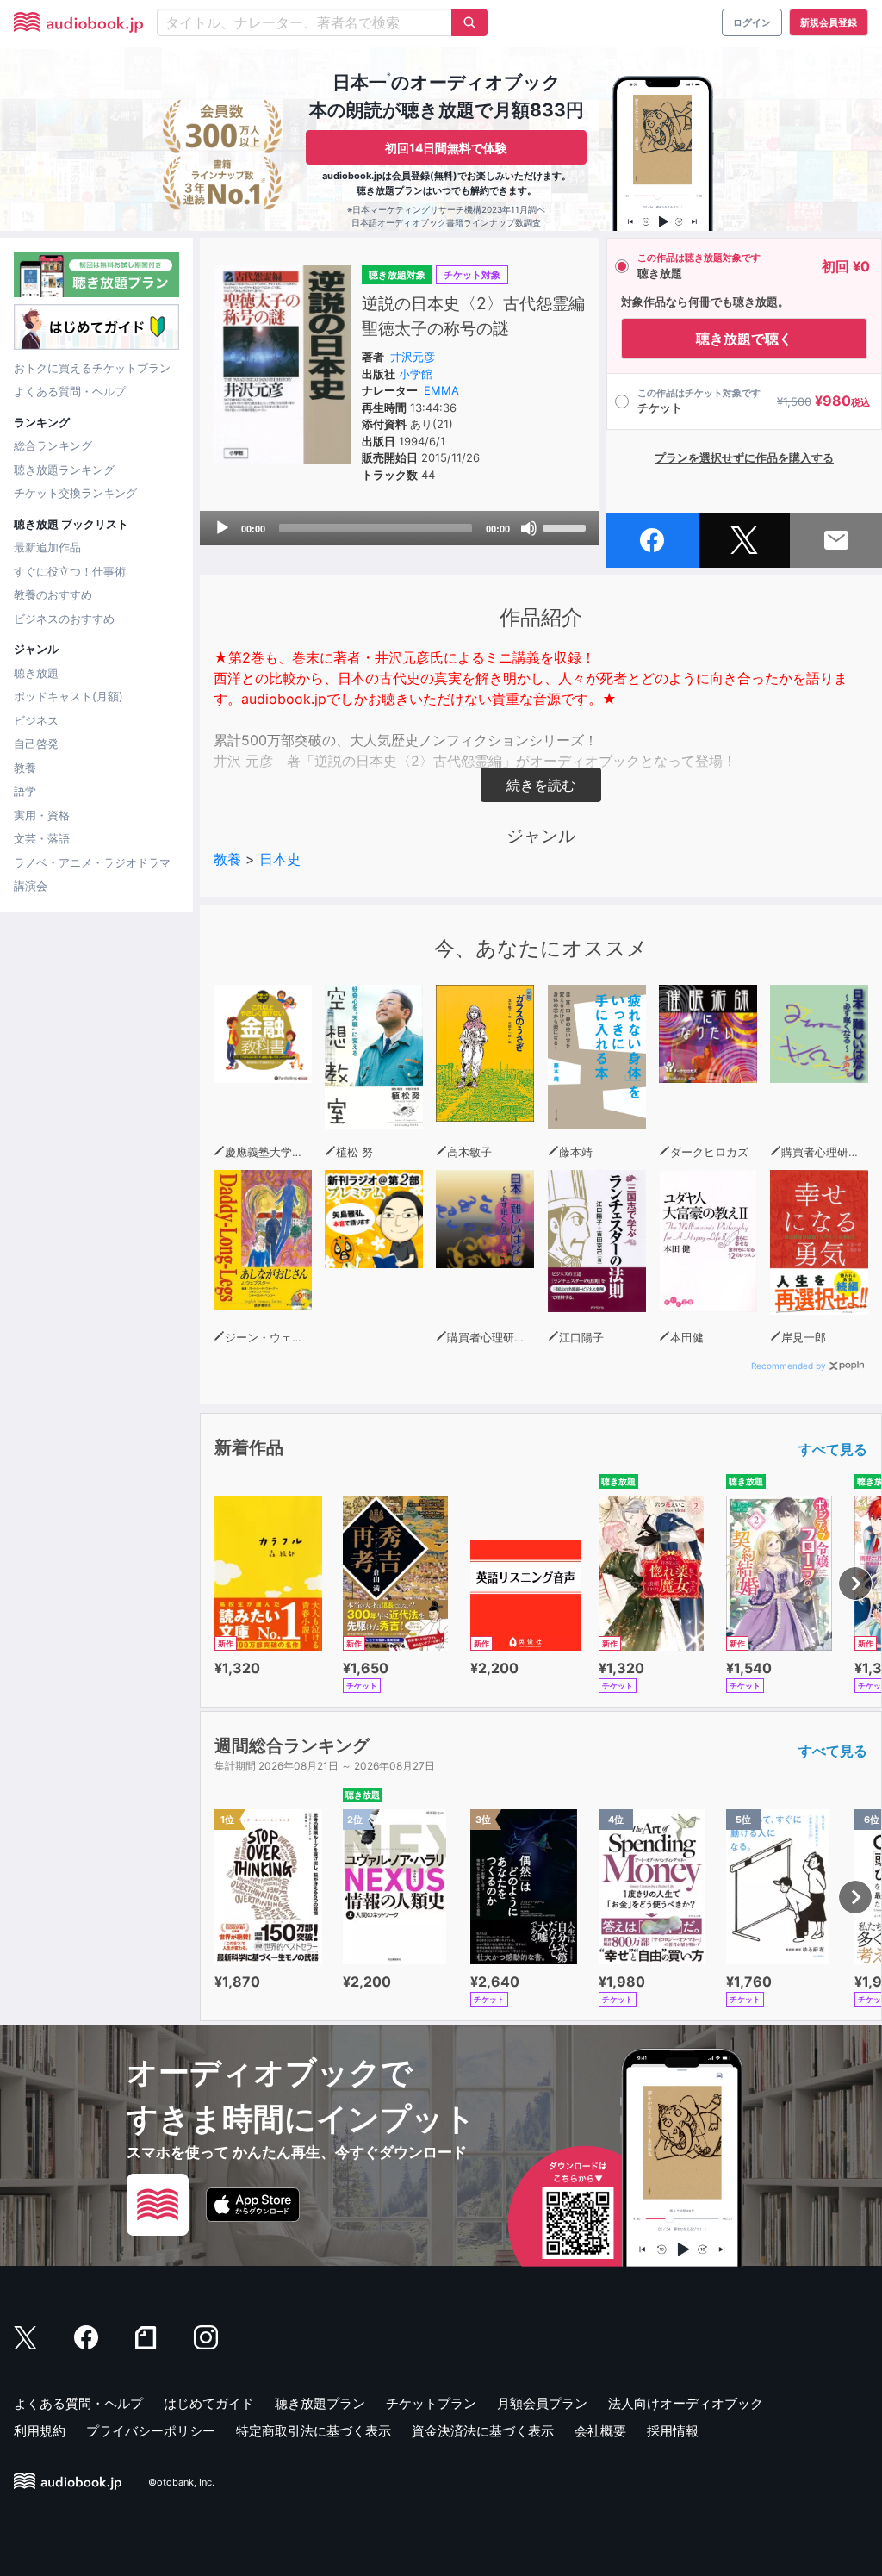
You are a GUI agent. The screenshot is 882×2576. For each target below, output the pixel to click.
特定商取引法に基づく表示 (314, 2431)
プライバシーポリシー (151, 2431)
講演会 (31, 886)
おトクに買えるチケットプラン (92, 368)
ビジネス (36, 720)
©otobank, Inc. (181, 2482)
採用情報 (673, 2431)
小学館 (416, 374)
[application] (400, 528)
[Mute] (529, 528)
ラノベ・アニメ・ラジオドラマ (92, 862)
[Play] (222, 528)
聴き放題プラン (320, 2403)
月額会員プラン (542, 2403)
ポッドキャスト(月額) (68, 696)
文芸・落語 (42, 838)
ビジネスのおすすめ (64, 619)
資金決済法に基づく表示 (483, 2431)
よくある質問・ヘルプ (70, 391)
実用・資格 (42, 815)
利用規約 (40, 2431)
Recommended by (789, 1366)
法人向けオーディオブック (686, 2403)
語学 (25, 791)
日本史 (280, 859)
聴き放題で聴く (744, 339)
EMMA (441, 390)
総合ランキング (53, 445)
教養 (25, 768)
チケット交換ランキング (75, 493)
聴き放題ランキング (64, 470)
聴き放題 (36, 673)
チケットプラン (431, 2403)
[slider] (567, 526)
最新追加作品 (47, 547)
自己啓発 (36, 744)
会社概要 (600, 2431)
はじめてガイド (209, 2403)
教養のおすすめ (53, 594)
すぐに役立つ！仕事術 (70, 571)
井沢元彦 (413, 357)
